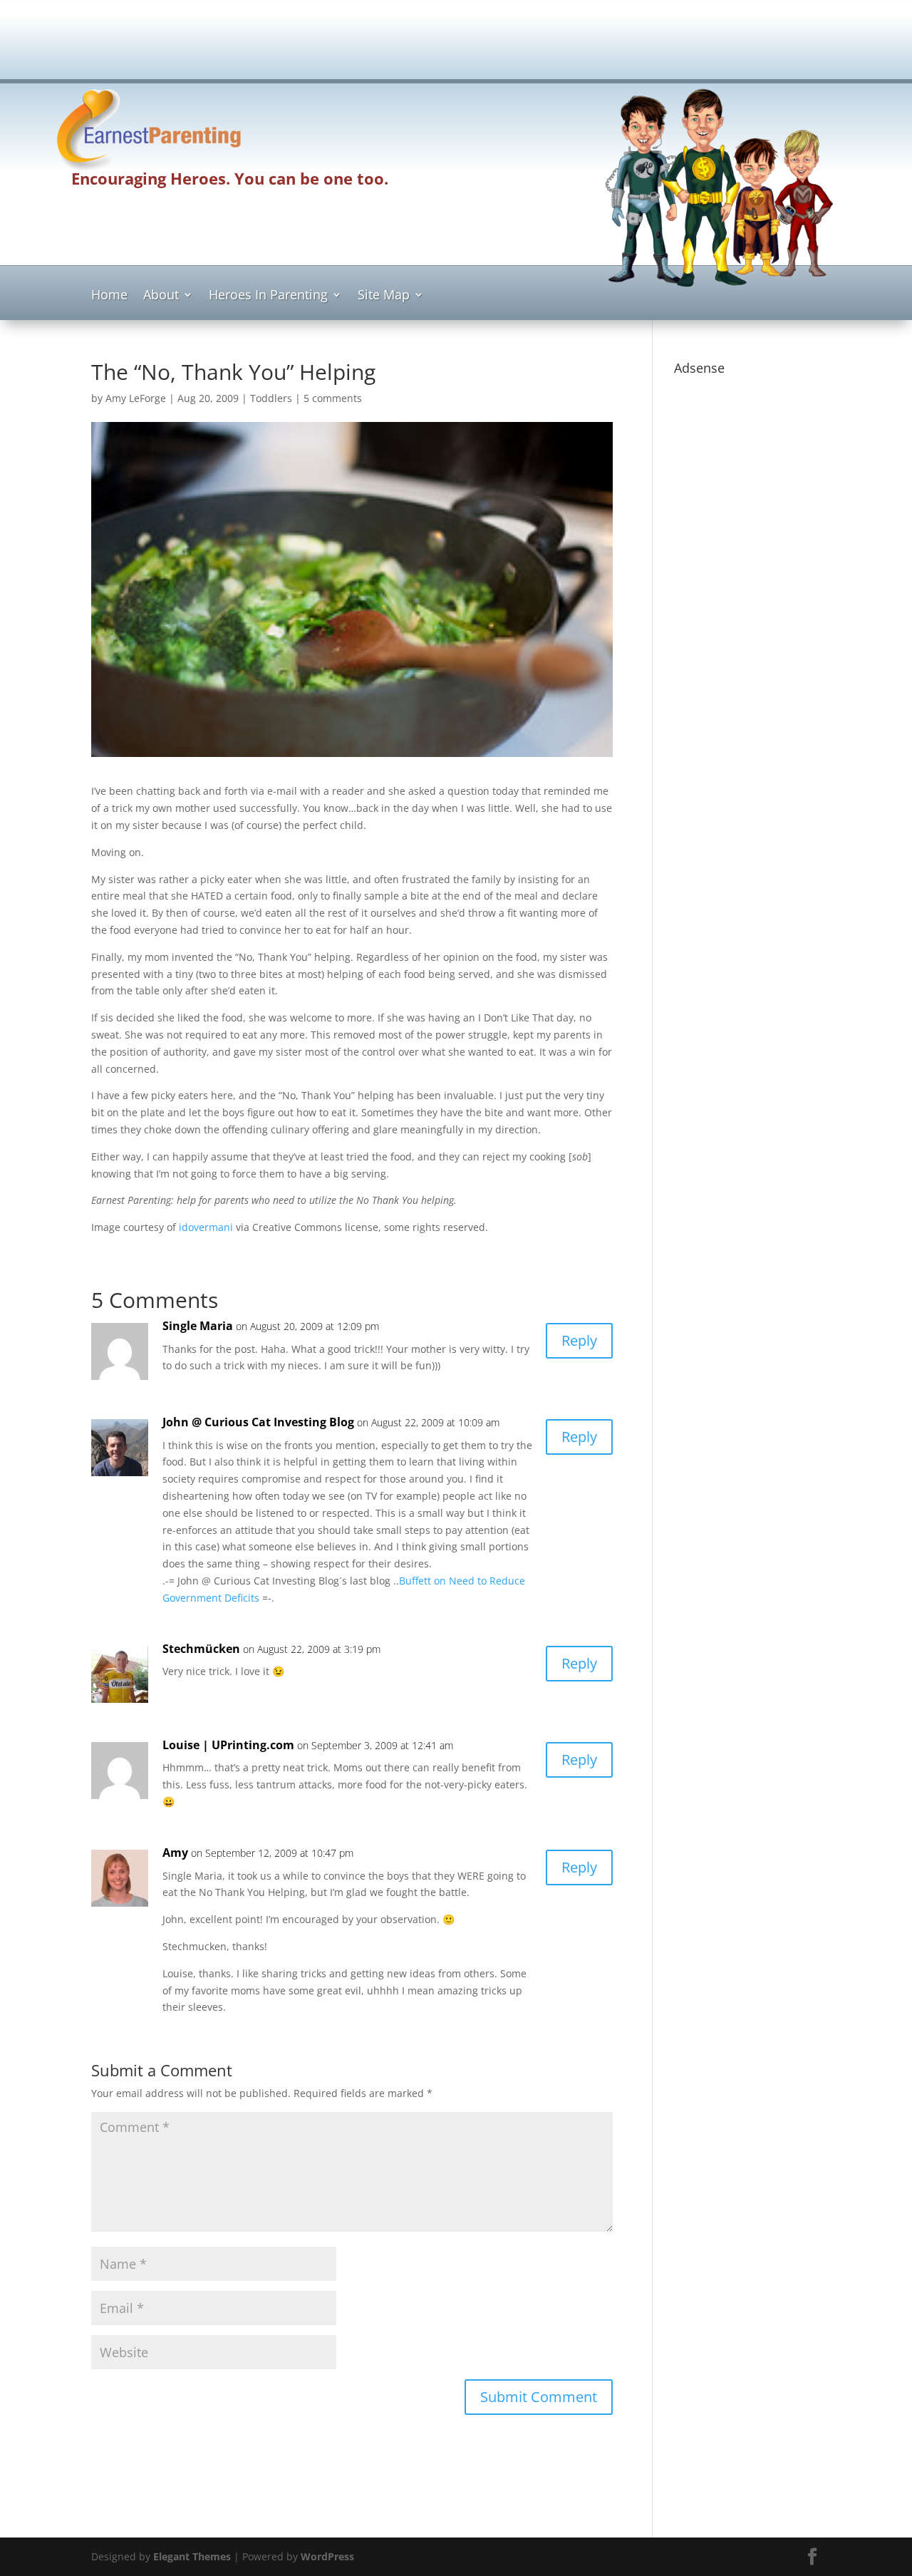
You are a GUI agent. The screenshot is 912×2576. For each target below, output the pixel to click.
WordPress (327, 2556)
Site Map (384, 296)
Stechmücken (201, 1649)
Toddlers (271, 398)
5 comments (333, 398)
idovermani (206, 1227)
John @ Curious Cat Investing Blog (258, 1422)
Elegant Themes (192, 2556)
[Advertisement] (456, 44)
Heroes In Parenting (268, 296)
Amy (175, 1853)
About (161, 296)
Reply (579, 1340)
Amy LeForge (136, 398)
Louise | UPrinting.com (228, 1745)
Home (109, 296)
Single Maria (198, 1326)
